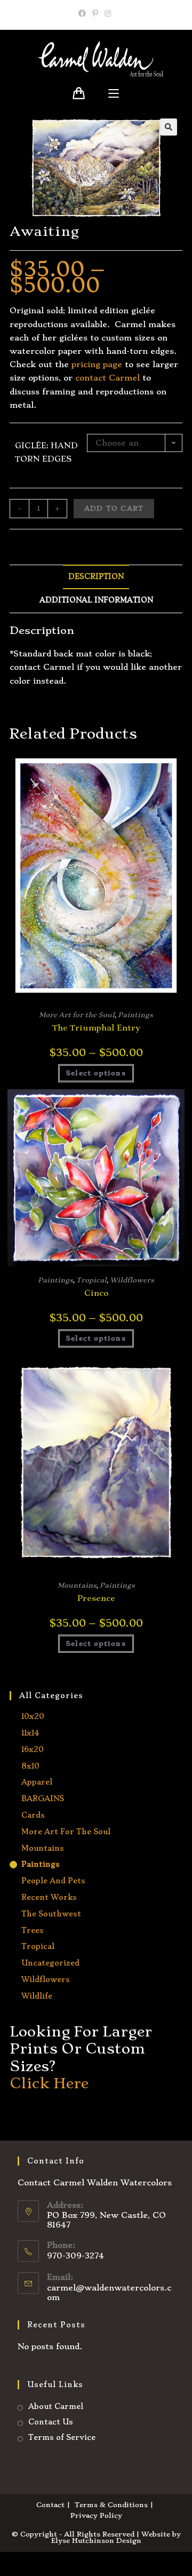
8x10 (30, 1766)
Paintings (135, 1015)
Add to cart (114, 508)
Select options (96, 1073)
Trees (33, 1930)
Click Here (49, 2083)
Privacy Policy (96, 2515)
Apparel (37, 1782)
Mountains (77, 1585)
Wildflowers (132, 1280)
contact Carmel (107, 378)
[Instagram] (108, 13)
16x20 (33, 1749)
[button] (169, 127)
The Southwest (51, 1914)
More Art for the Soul (77, 1015)
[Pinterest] (95, 13)
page (111, 364)
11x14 (30, 1733)
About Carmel (56, 2406)
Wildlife (37, 1996)
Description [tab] (96, 577)
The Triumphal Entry (96, 1028)
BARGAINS (43, 1798)
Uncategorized (50, 1963)
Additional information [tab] (96, 600)
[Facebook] (84, 13)
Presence (96, 1598)
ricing (88, 364)
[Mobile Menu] (114, 94)
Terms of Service (62, 2437)
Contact (50, 2505)
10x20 (33, 1716)
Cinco (96, 1293)
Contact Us (51, 2422)
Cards (33, 1815)
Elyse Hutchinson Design (96, 2541)
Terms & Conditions (111, 2505)
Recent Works (49, 1897)
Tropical (91, 1280)
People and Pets (53, 1881)
